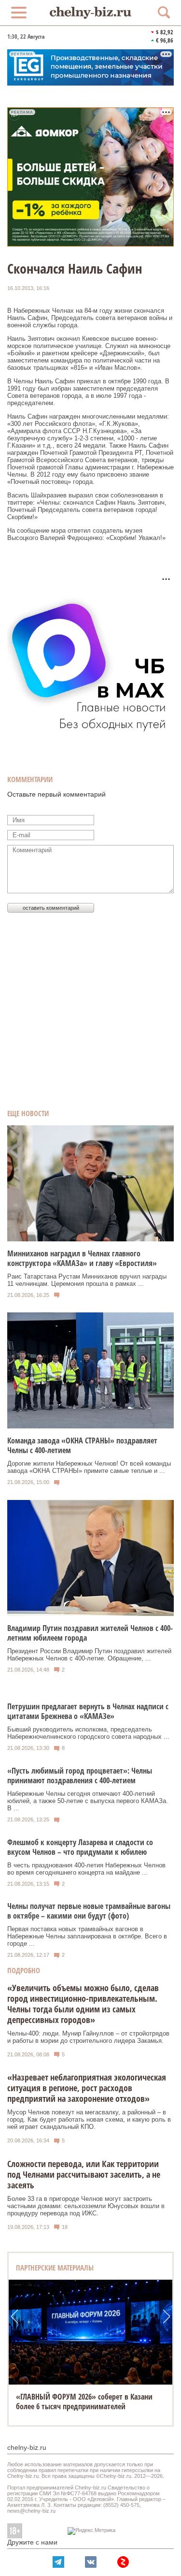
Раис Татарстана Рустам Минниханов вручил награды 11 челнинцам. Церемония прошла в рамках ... (87, 1280)
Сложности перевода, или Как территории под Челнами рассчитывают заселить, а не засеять (84, 2174)
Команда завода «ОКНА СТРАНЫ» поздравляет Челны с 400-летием (82, 1445)
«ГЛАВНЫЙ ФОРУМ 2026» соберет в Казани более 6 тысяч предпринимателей (84, 2401)
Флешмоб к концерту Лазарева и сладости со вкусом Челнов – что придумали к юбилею (80, 1847)
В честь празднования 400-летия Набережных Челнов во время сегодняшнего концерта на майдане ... (86, 1869)
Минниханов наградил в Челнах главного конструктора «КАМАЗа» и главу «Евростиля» (82, 1258)
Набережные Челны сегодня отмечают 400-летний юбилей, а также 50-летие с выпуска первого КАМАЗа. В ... (88, 1801)
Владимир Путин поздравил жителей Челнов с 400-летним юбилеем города (90, 1633)
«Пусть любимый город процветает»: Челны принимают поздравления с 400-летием (80, 1776)
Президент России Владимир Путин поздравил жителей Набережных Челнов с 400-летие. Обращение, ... (89, 1655)
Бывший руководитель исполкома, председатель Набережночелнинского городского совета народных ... (88, 1733)
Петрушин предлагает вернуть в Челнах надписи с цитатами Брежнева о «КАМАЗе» (88, 1711)
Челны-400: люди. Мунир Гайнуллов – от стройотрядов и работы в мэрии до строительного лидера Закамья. (88, 2037)
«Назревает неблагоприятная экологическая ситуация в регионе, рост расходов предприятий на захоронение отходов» (87, 2088)
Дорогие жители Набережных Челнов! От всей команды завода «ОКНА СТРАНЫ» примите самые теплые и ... (89, 1467)
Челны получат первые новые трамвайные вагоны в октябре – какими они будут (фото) (89, 1911)
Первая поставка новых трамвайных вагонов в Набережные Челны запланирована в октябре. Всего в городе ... (87, 1936)
